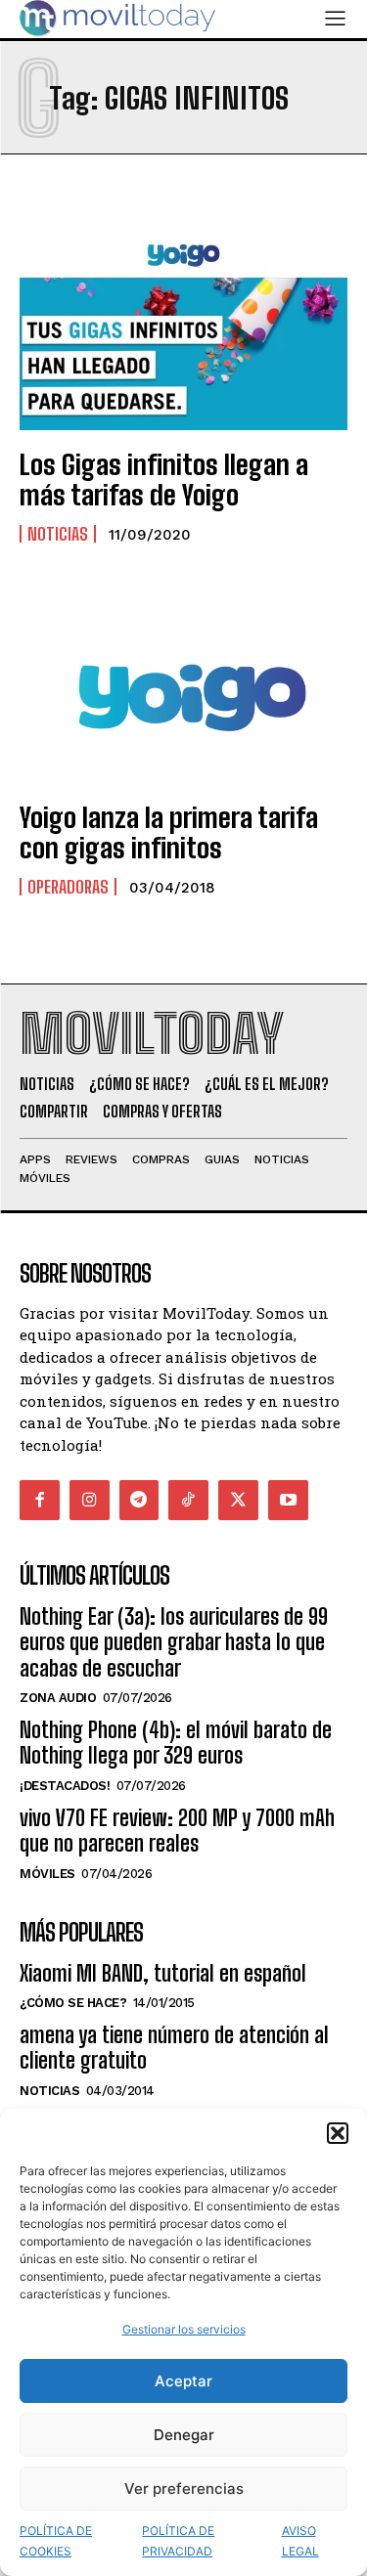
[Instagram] (90, 1500)
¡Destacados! (65, 1786)
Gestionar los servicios (184, 2329)
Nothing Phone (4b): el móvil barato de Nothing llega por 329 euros (176, 1743)
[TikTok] (188, 1500)
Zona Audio (58, 1698)
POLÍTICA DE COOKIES (56, 2541)
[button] (338, 2133)
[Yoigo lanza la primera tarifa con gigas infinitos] (183, 685)
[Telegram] (139, 1500)
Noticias (58, 534)
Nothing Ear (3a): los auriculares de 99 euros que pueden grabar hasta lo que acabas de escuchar (174, 1642)
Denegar (184, 2435)
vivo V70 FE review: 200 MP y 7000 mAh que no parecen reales (177, 1831)
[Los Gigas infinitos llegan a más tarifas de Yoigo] (183, 332)
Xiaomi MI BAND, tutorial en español (163, 1973)
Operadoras (68, 887)
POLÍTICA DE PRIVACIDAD (178, 2541)
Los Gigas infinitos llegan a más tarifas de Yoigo (164, 480)
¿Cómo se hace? (73, 2003)
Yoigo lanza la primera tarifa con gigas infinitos (169, 832)
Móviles (47, 1874)
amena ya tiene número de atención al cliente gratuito (174, 2048)
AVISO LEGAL (300, 2541)
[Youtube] (288, 1500)
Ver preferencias (184, 2489)
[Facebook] (40, 1500)
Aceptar (183, 2381)
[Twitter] (238, 1500)
